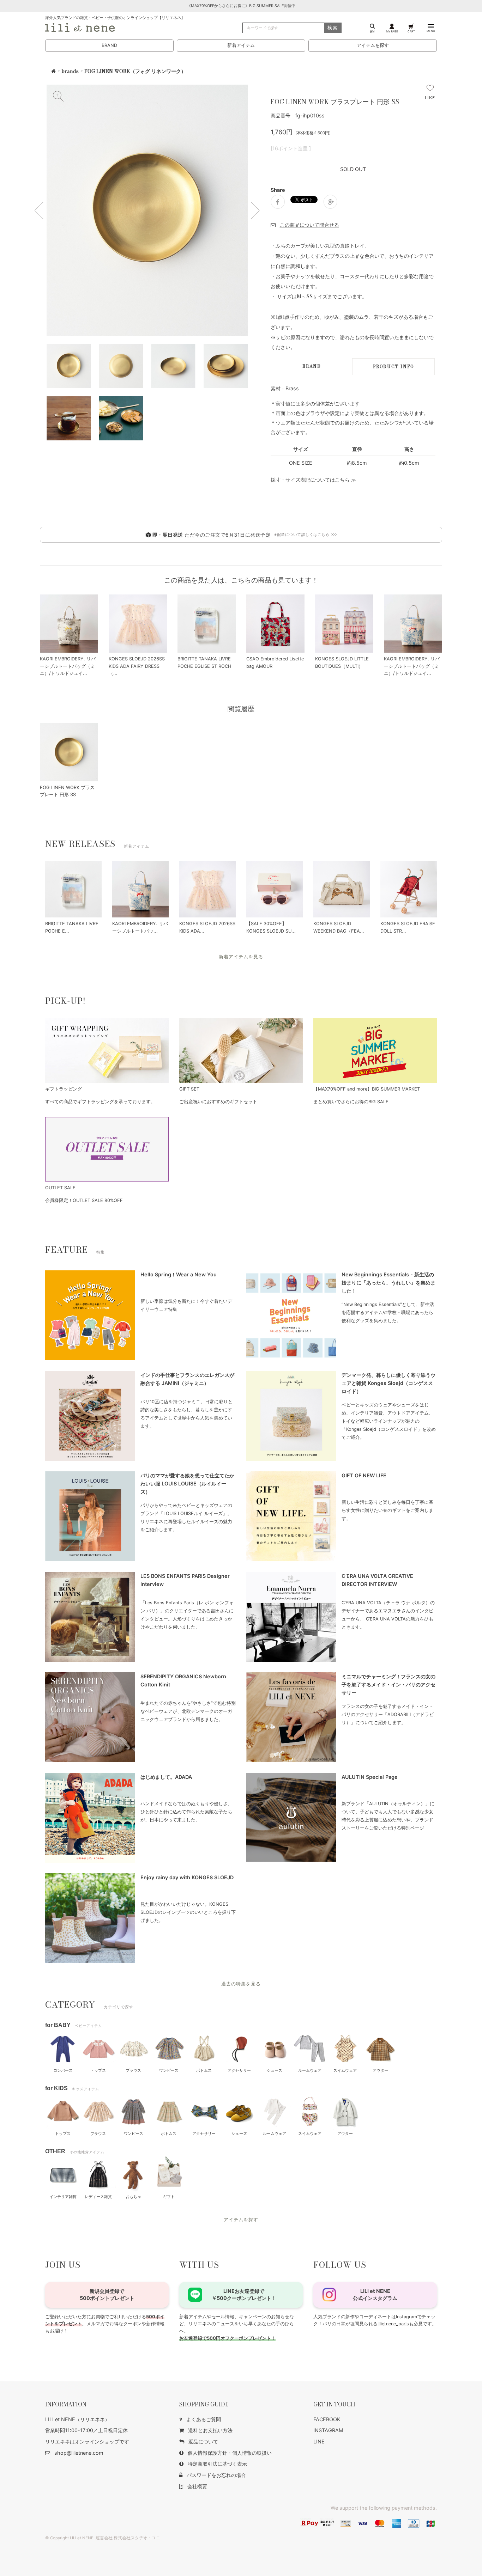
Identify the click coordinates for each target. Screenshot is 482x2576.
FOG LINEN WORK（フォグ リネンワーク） (135, 71)
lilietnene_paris (393, 2324)
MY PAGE (392, 31)
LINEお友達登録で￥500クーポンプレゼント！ (244, 2294)
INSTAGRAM (328, 2430)
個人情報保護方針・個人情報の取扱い (230, 2453)
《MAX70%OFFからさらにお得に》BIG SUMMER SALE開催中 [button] (241, 6)
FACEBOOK (327, 2419)
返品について (203, 2441)
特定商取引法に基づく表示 (217, 2464)
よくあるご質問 (204, 2419)
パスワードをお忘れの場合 (216, 2475)
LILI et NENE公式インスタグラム (375, 2294)
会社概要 (197, 2486)
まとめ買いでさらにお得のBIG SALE (351, 1102)
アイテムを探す (373, 45)
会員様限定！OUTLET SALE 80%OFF (84, 1200)
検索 (333, 28)
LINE (319, 2441)
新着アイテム (241, 45)
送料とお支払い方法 (210, 2430)
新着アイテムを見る (241, 957)
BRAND (109, 45)
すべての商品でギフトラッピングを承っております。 (100, 1102)
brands (70, 71)
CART (411, 31)
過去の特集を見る (241, 1984)
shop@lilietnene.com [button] (79, 2453)
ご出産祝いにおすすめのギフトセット (218, 1102)
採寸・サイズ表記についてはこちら (310, 480)
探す (373, 31)
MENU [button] (431, 31)
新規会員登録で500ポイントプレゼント (107, 2294)
